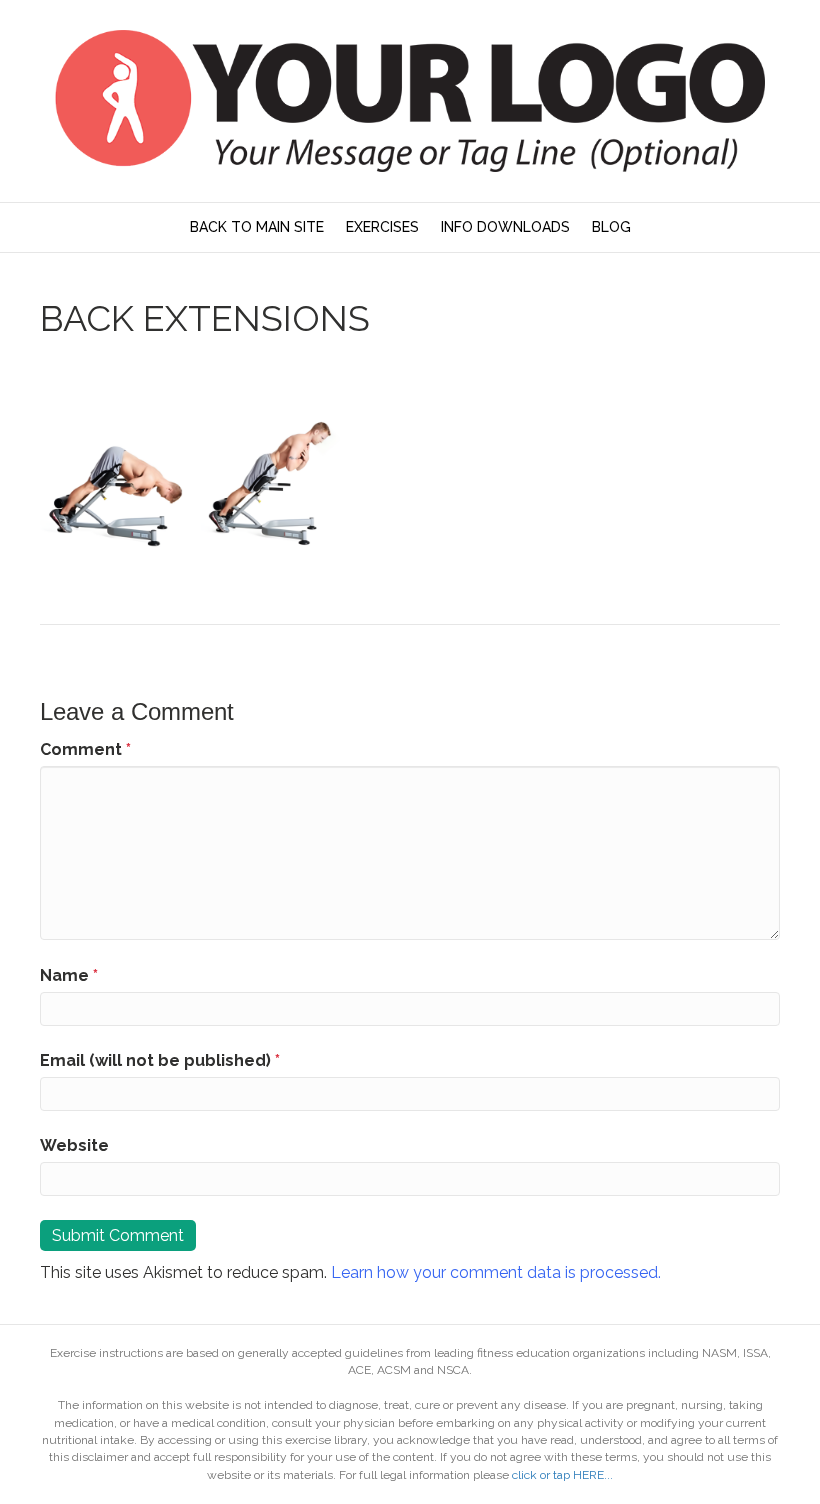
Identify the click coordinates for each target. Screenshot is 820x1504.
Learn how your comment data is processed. (496, 1272)
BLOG (611, 227)
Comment (85, 749)
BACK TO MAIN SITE (257, 227)
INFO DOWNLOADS (505, 227)
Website (74, 1145)
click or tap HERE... (562, 1475)
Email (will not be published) (160, 1060)
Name (69, 975)
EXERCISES (382, 227)
